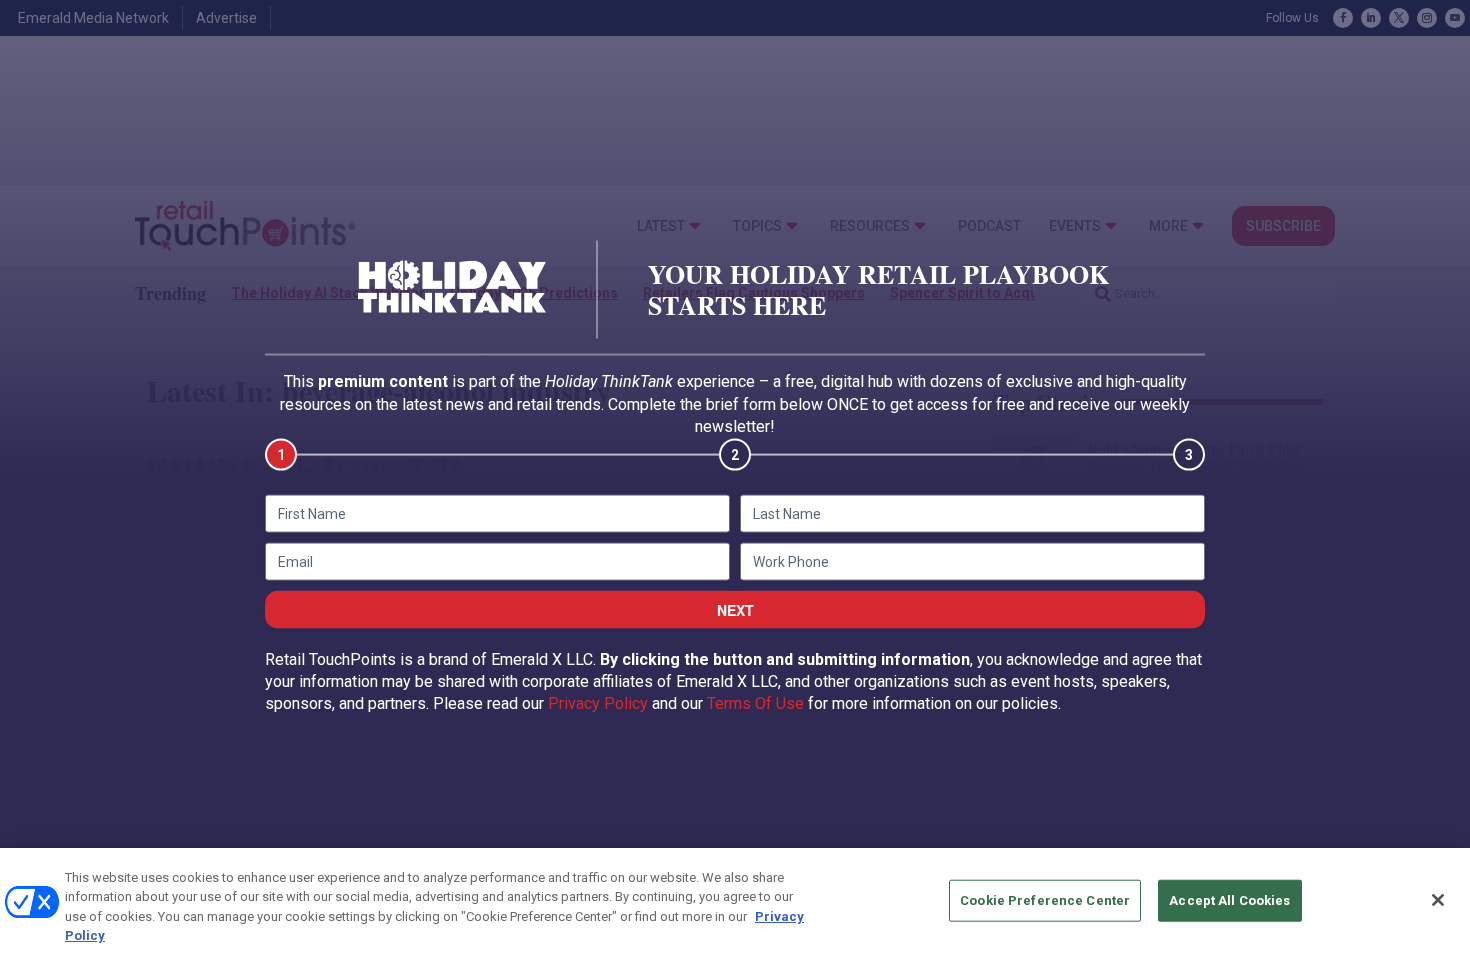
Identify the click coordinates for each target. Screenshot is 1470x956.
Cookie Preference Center (1045, 900)
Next (735, 609)
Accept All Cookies (1229, 900)
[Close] (1438, 900)
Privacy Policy (598, 703)
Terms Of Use (755, 703)
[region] (735, 902)
